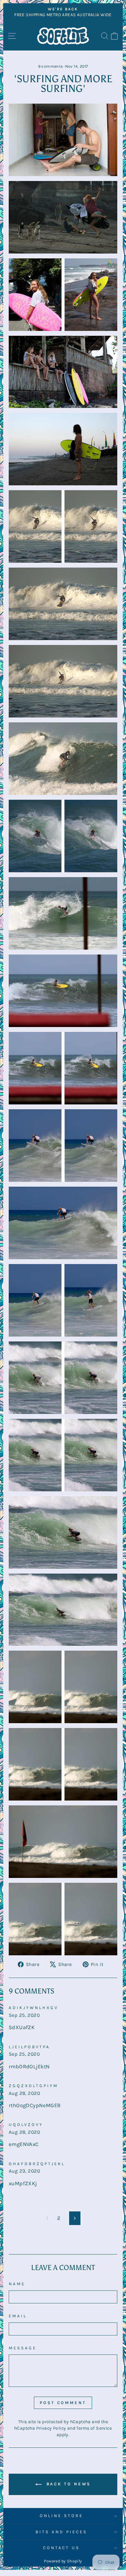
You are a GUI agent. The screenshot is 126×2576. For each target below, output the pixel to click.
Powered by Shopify (63, 2561)
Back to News (68, 2484)
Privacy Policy (51, 2428)
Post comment (63, 2403)
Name (17, 2284)
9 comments (51, 66)
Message (23, 2348)
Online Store (61, 2516)
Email (18, 2316)
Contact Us (62, 2548)
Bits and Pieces (61, 2532)
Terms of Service (94, 2428)
